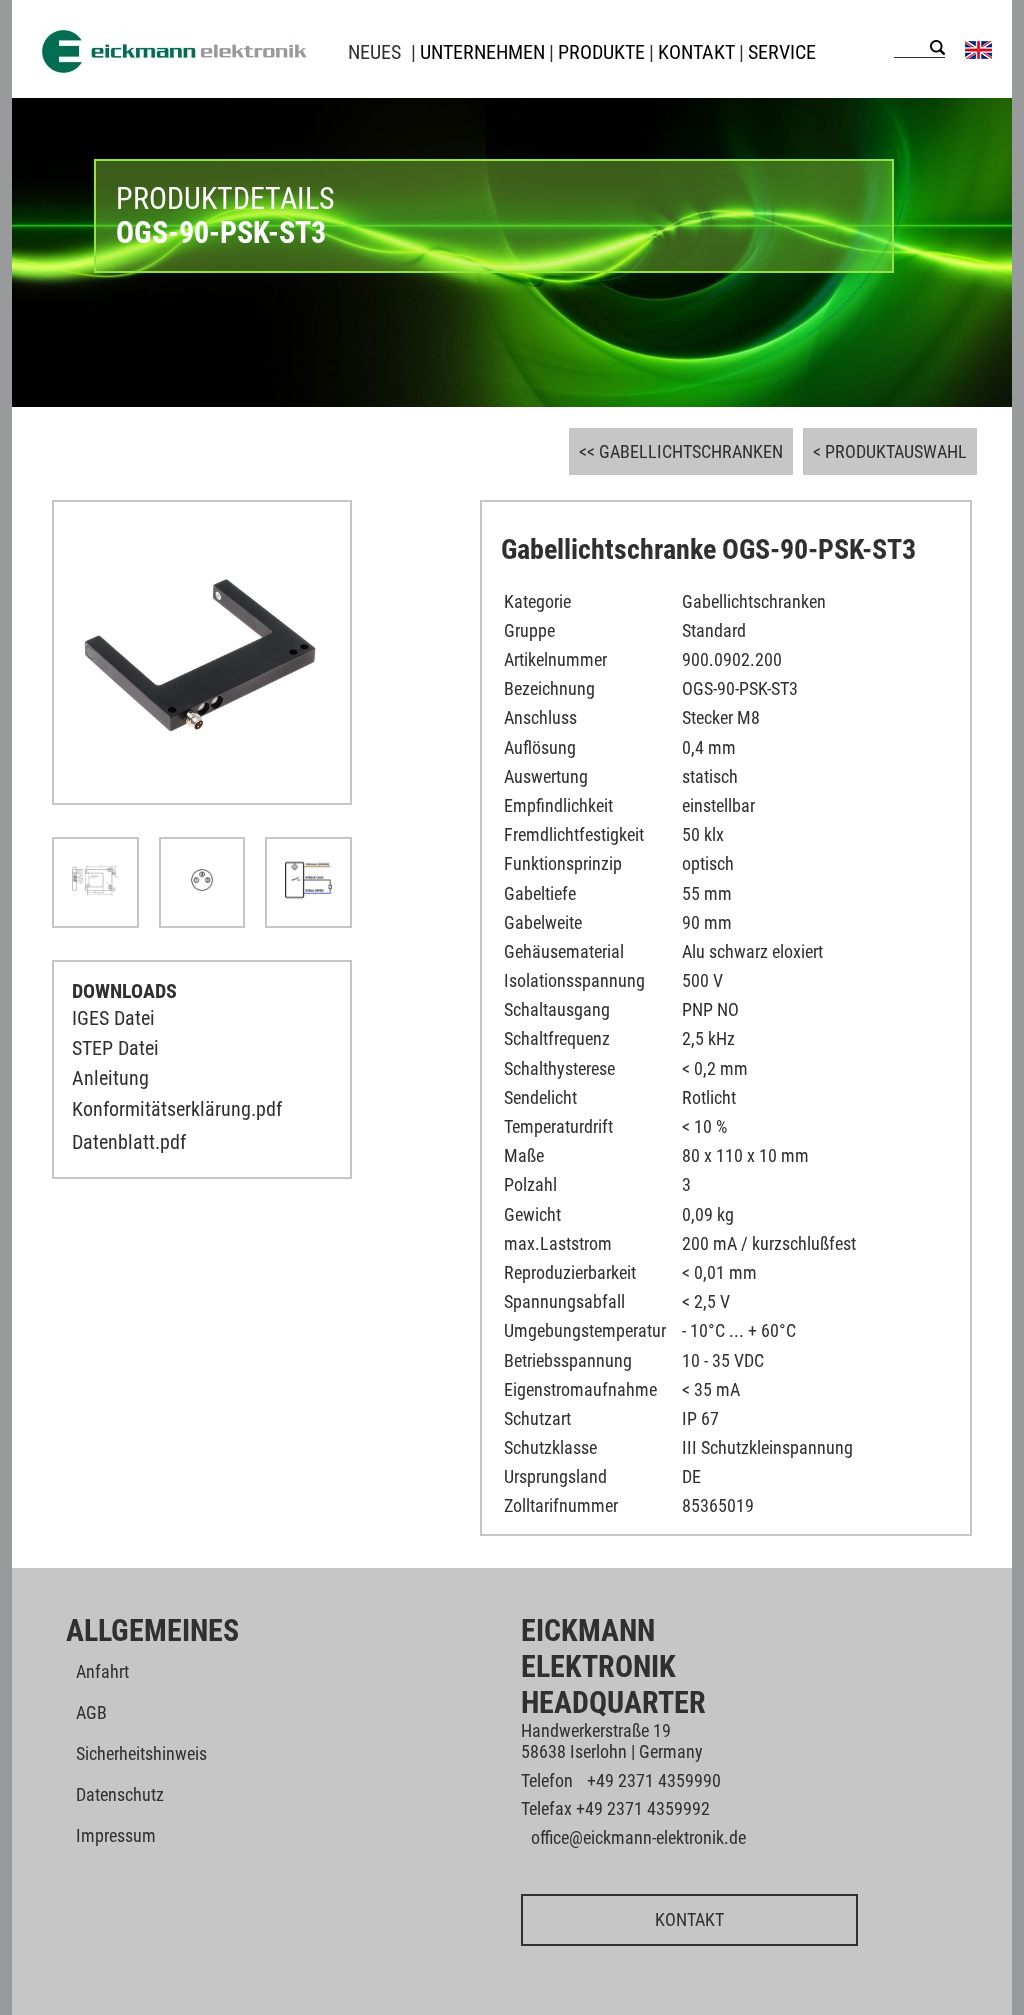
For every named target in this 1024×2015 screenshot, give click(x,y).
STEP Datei (115, 1048)
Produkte (601, 52)
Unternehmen (482, 52)
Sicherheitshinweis (141, 1753)
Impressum (116, 1835)
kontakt (696, 52)
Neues (374, 52)
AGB (91, 1712)
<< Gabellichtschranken (681, 451)
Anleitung (110, 1078)
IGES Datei (113, 1018)
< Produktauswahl (890, 451)
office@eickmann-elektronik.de (638, 1837)
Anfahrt (102, 1671)
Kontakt (689, 1919)
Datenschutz (120, 1794)
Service (782, 52)
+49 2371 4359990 (654, 1780)
